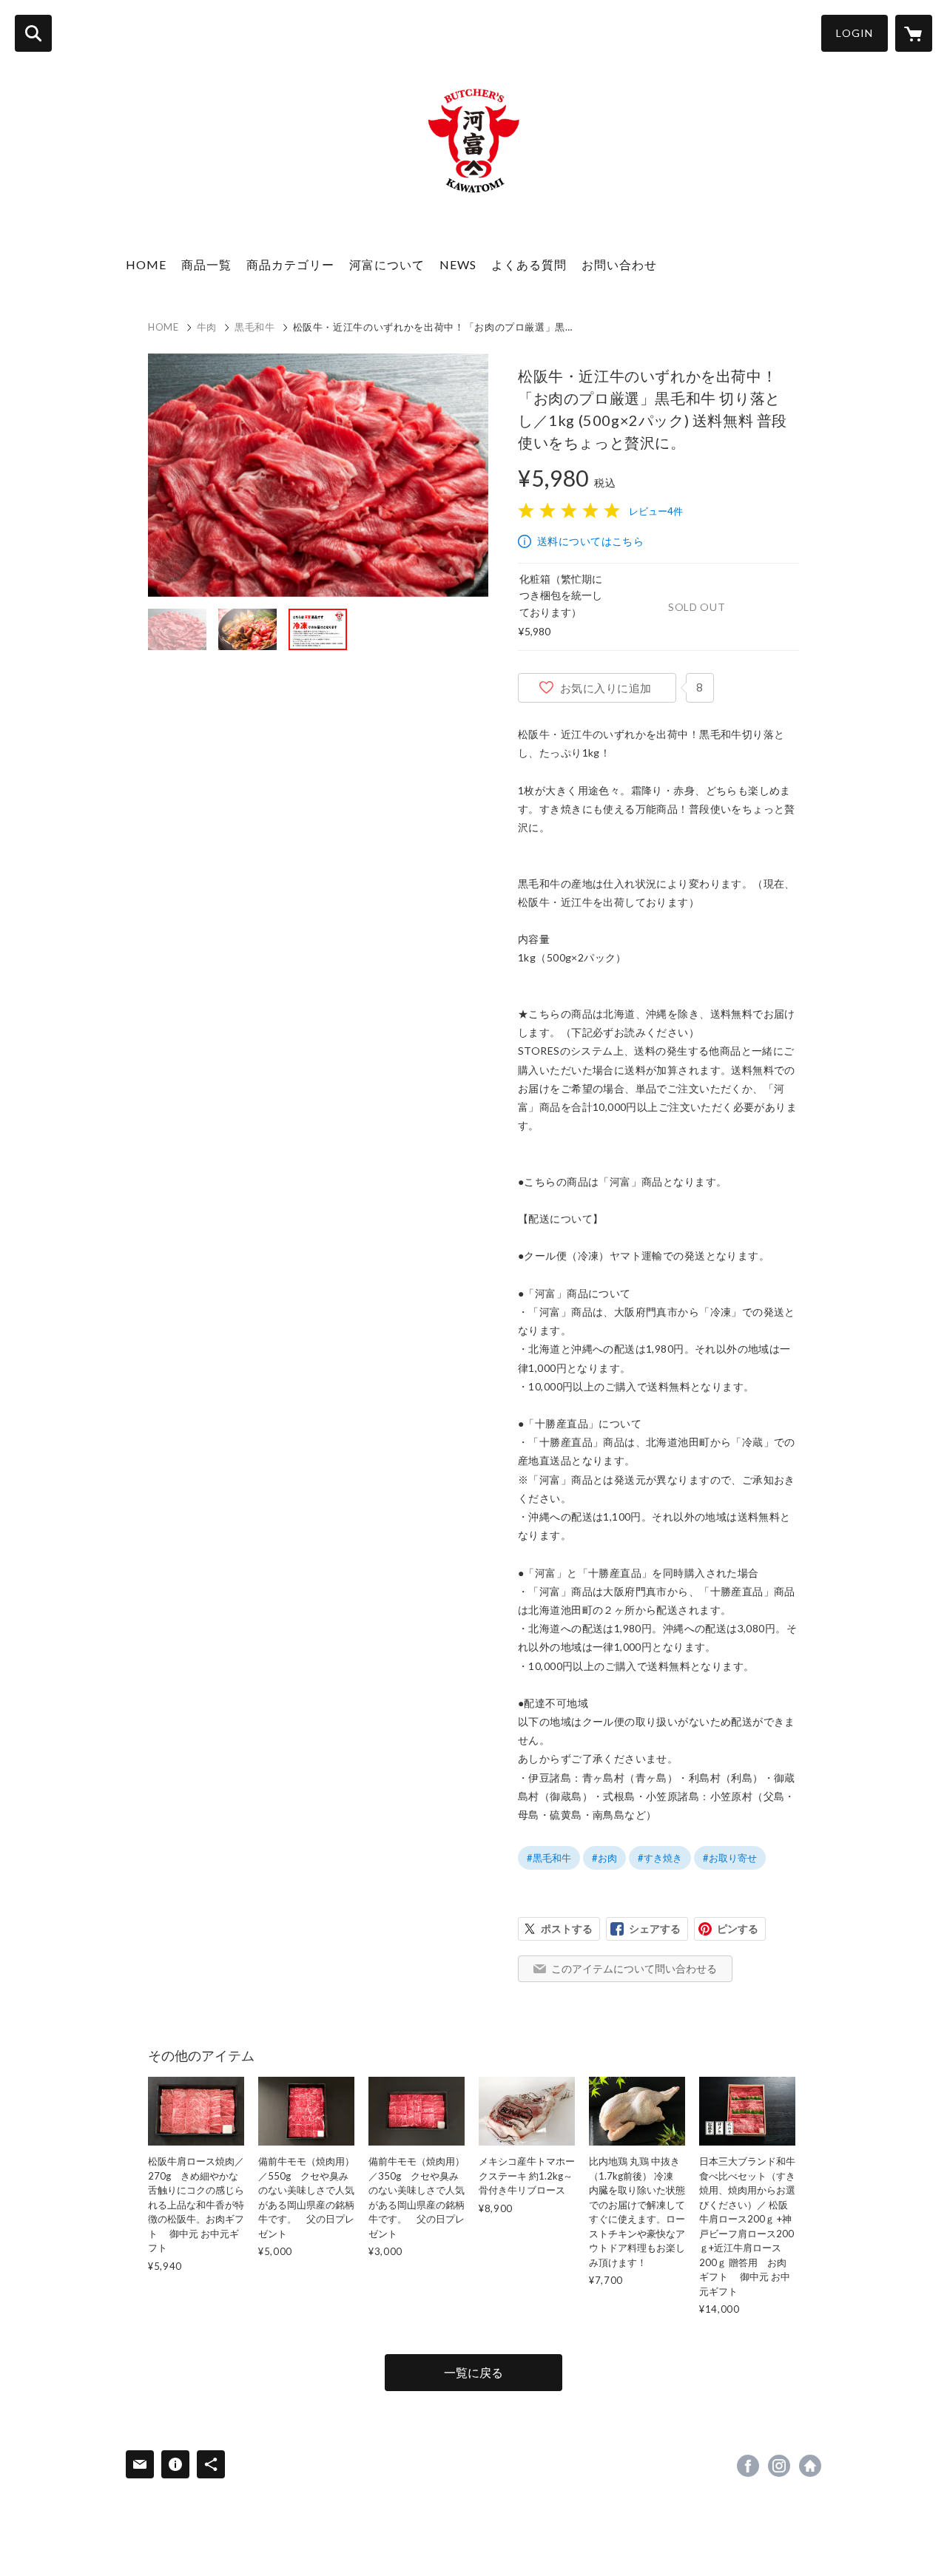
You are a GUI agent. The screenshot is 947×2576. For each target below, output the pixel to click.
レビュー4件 (656, 511)
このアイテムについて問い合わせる (634, 1968)
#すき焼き (660, 1858)
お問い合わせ (619, 264)
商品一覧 (206, 264)
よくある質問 (529, 264)
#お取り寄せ (730, 1858)
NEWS (458, 264)
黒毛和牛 (255, 327)
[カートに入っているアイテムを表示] (914, 33)
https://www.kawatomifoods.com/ (810, 2466)
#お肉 (604, 1858)
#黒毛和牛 (549, 1858)
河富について (387, 264)
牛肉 (207, 327)
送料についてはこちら (590, 541)
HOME (146, 264)
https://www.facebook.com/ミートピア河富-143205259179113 (748, 2466)
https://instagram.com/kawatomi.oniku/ (779, 2466)
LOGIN (855, 33)
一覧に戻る (473, 2372)
